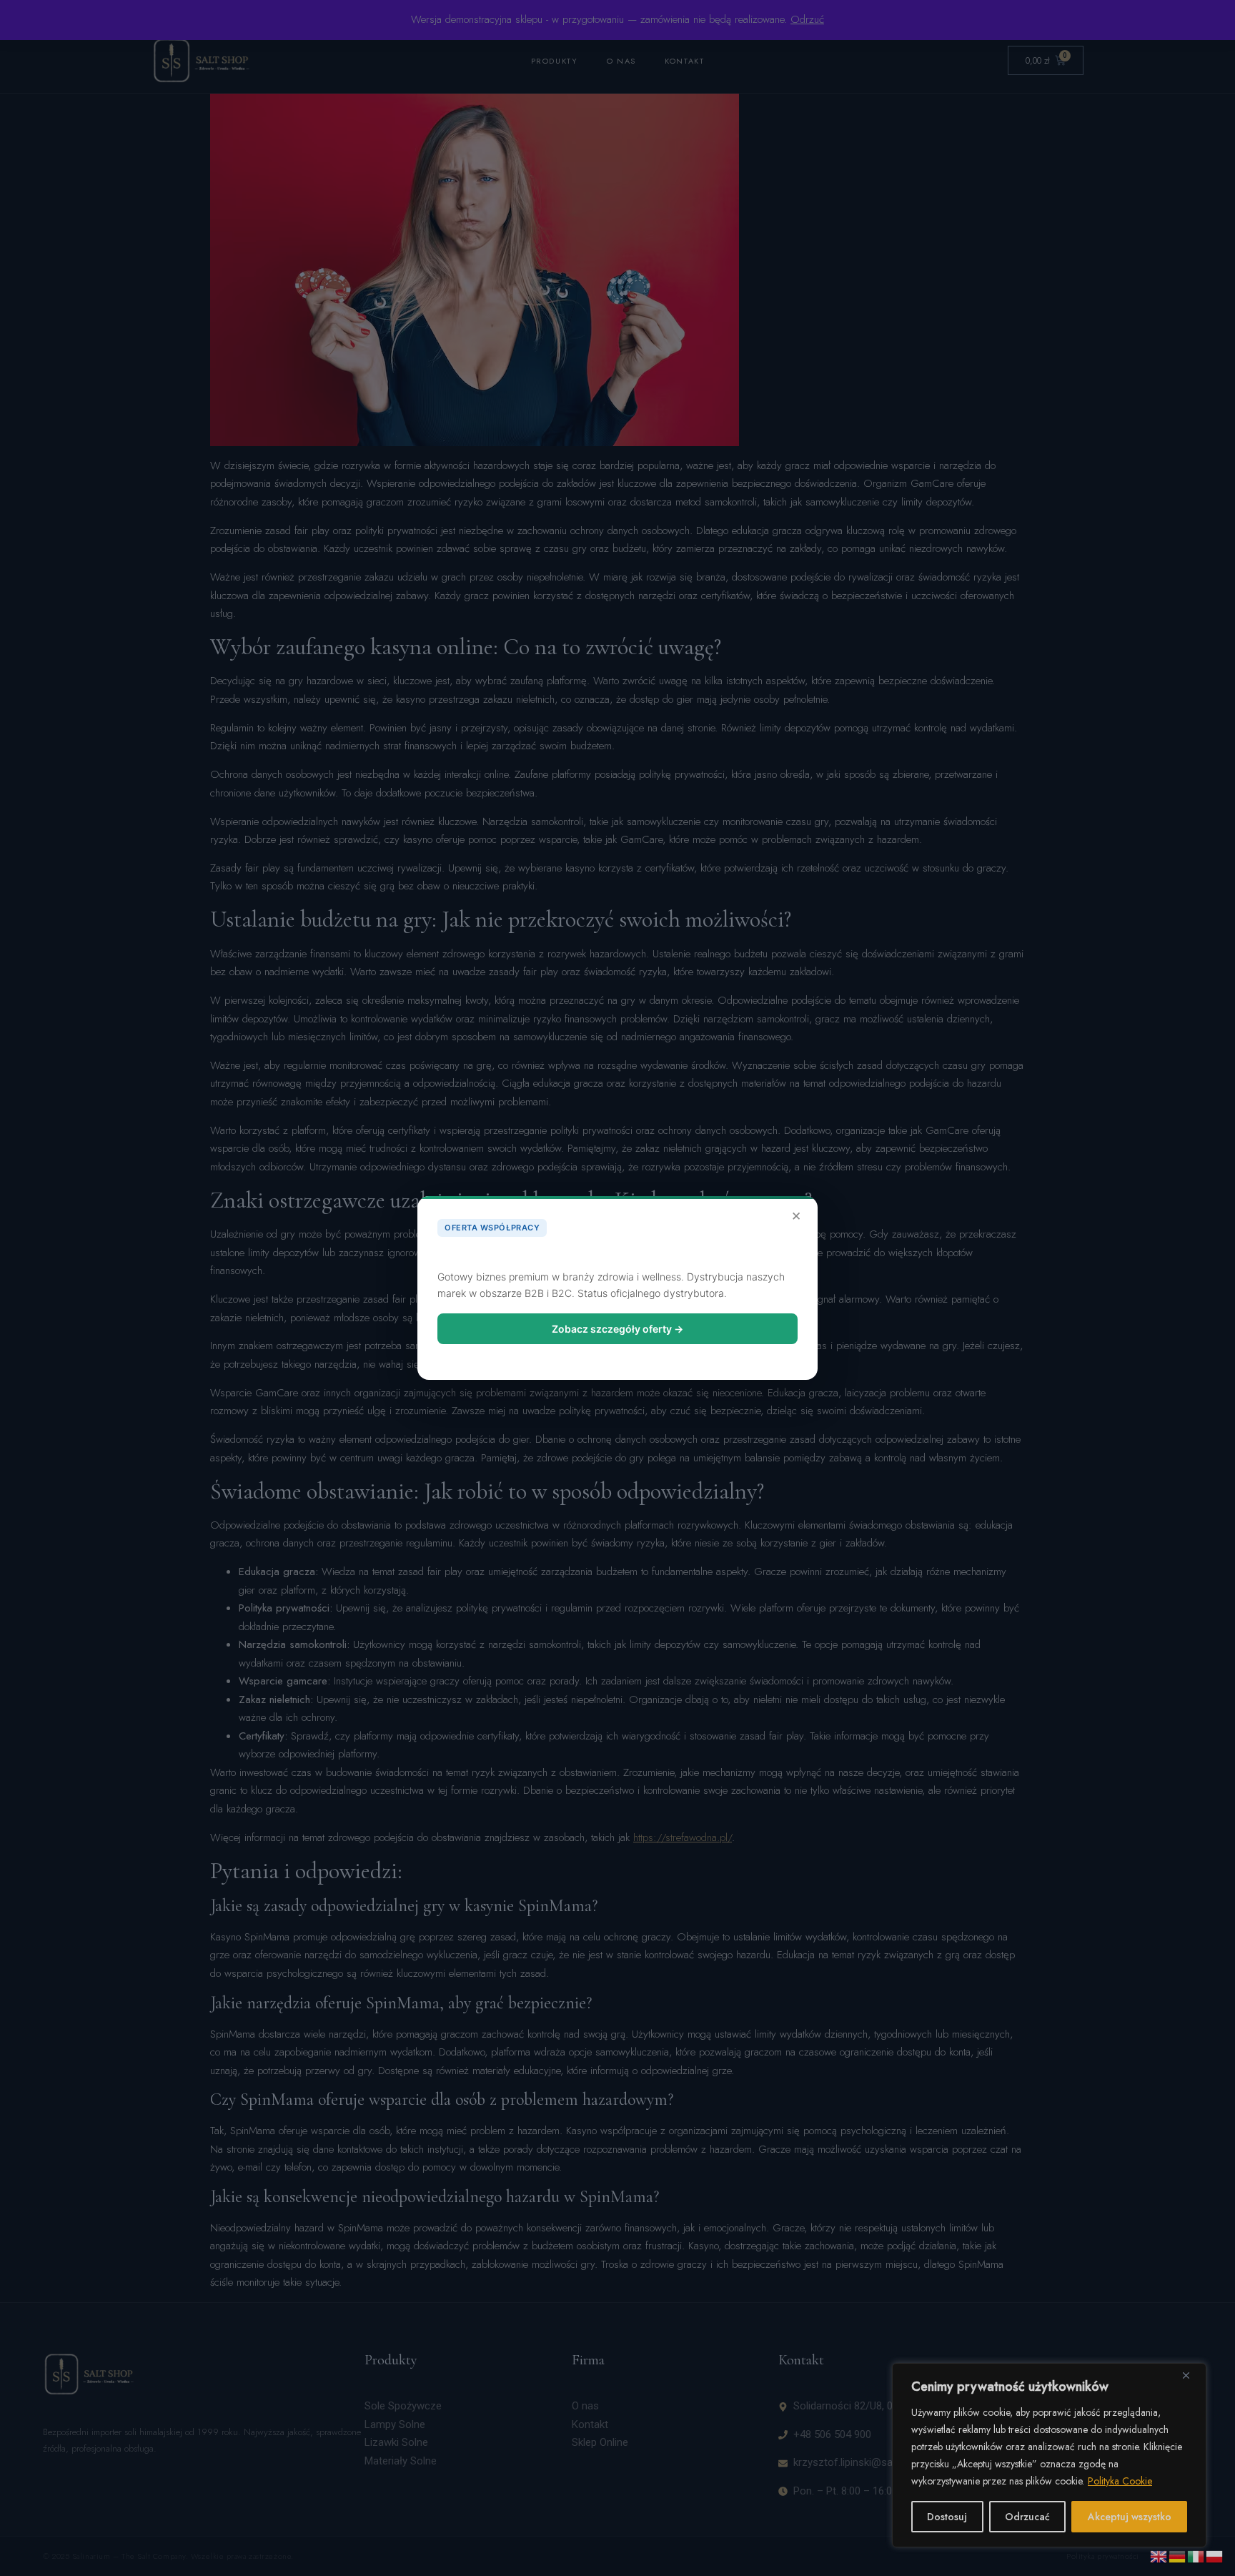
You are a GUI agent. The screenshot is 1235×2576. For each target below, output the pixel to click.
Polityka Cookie (1120, 2481)
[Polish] (1215, 2555)
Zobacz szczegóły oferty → (617, 1329)
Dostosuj (947, 2517)
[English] (1159, 2555)
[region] (1049, 2455)
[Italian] (1196, 2555)
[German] (1178, 2555)
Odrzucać (1027, 2517)
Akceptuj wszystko (1130, 2517)
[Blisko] (1191, 2375)
